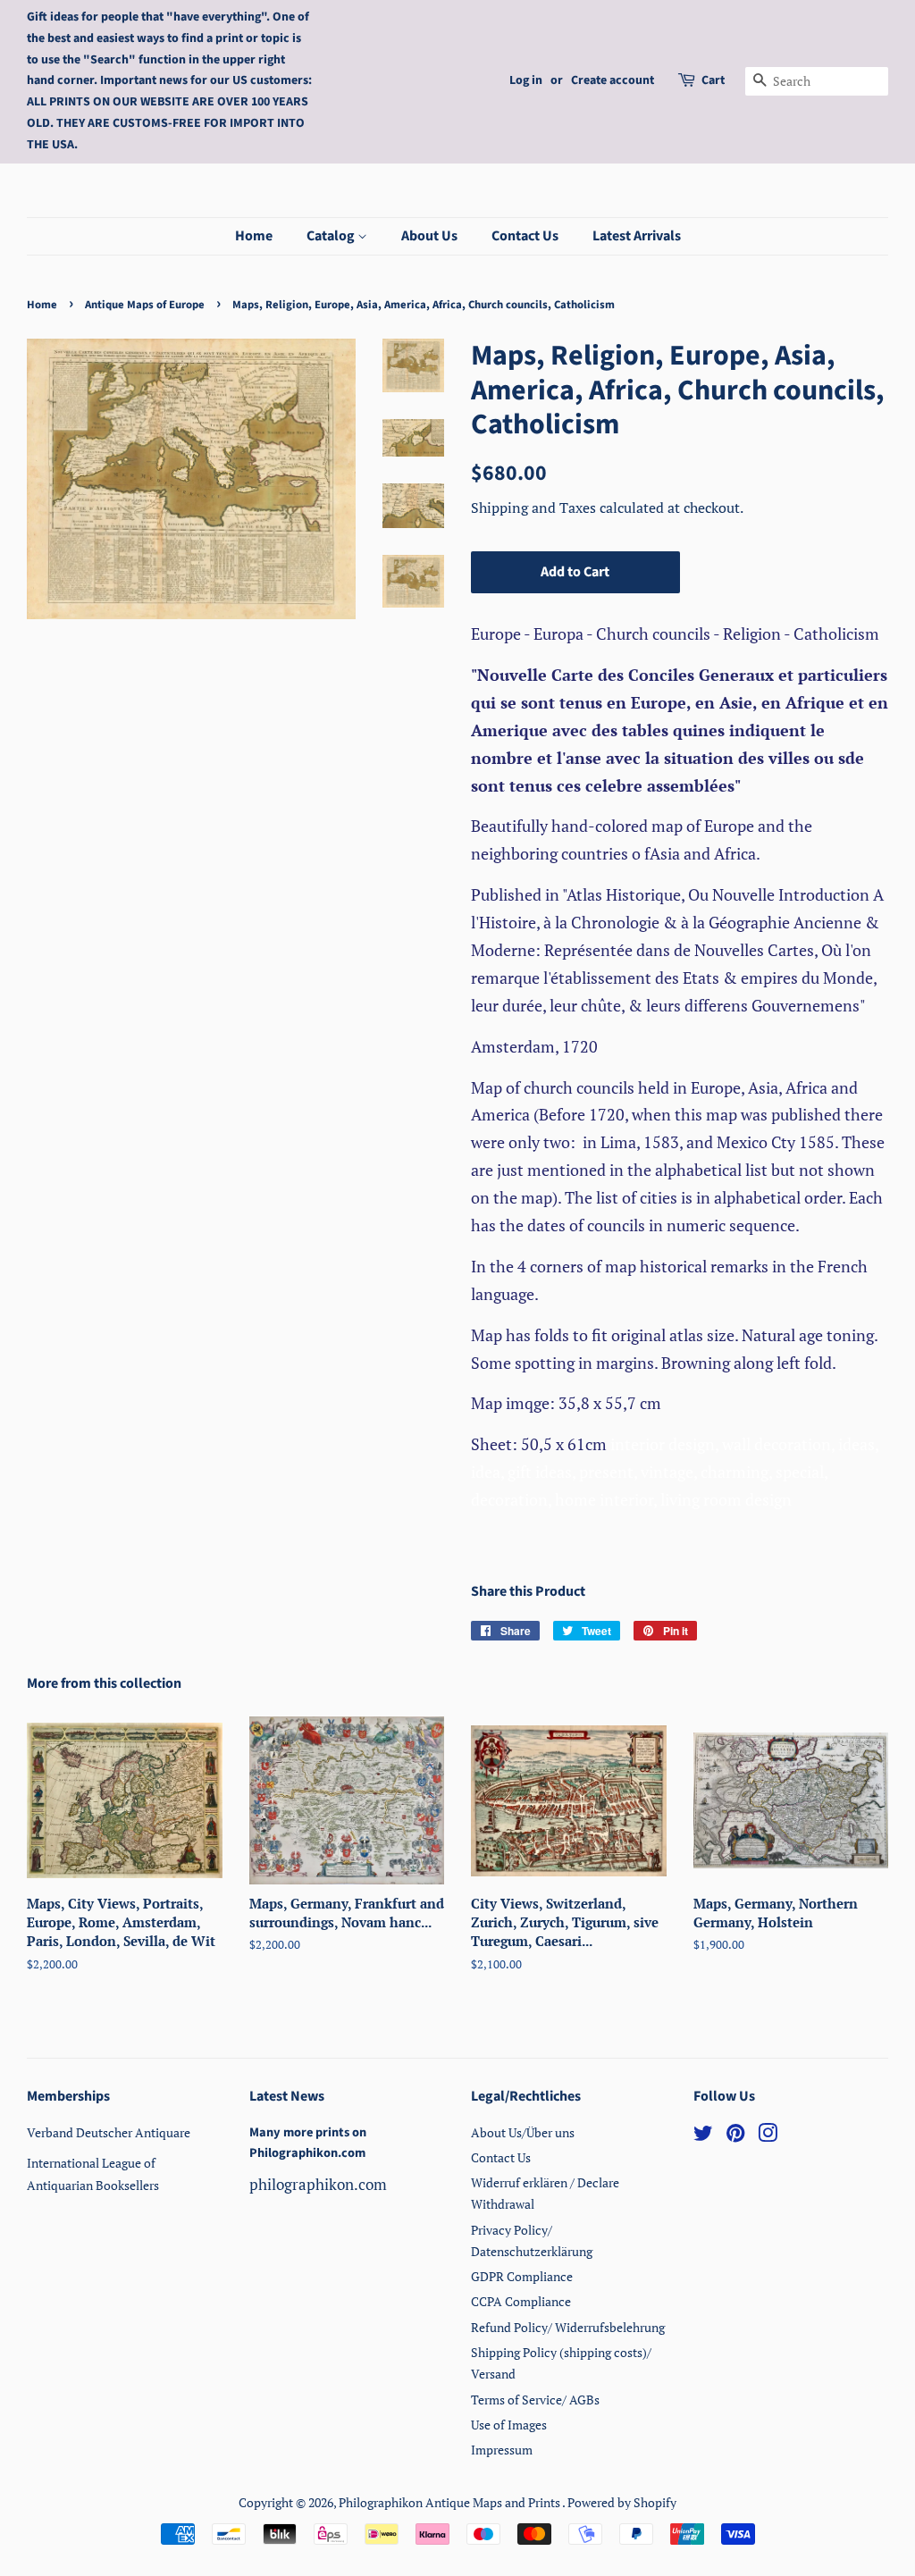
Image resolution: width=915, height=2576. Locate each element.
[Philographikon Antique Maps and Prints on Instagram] (768, 2136)
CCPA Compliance (521, 2301)
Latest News (287, 2096)
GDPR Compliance (522, 2276)
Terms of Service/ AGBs (535, 2400)
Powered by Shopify (622, 2502)
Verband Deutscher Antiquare (109, 2132)
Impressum (502, 2450)
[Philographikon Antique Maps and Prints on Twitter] (703, 2136)
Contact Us (525, 236)
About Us (429, 236)
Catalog (332, 236)
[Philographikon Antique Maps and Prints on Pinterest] (735, 2136)
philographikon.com (318, 2184)
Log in (526, 80)
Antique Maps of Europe (145, 305)
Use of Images (509, 2425)
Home (254, 236)
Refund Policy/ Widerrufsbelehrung (568, 2327)
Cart (713, 80)
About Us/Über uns (523, 2132)
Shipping (501, 508)
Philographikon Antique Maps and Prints (450, 2502)
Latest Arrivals (637, 236)
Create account (613, 80)
